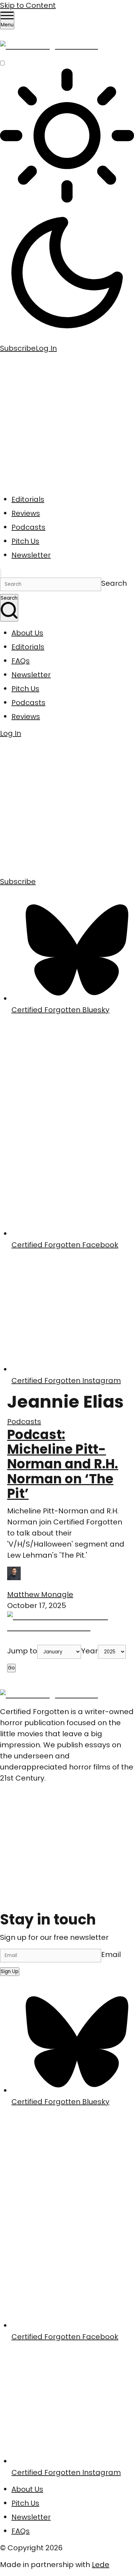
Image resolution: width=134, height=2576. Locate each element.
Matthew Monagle (40, 1594)
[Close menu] (1, 573)
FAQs (21, 661)
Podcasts (28, 527)
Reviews (26, 513)
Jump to (22, 1651)
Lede (101, 2565)
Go (11, 1668)
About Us (27, 633)
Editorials (28, 499)
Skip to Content (28, 5)
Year (90, 1651)
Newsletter (31, 555)
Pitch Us (25, 541)
